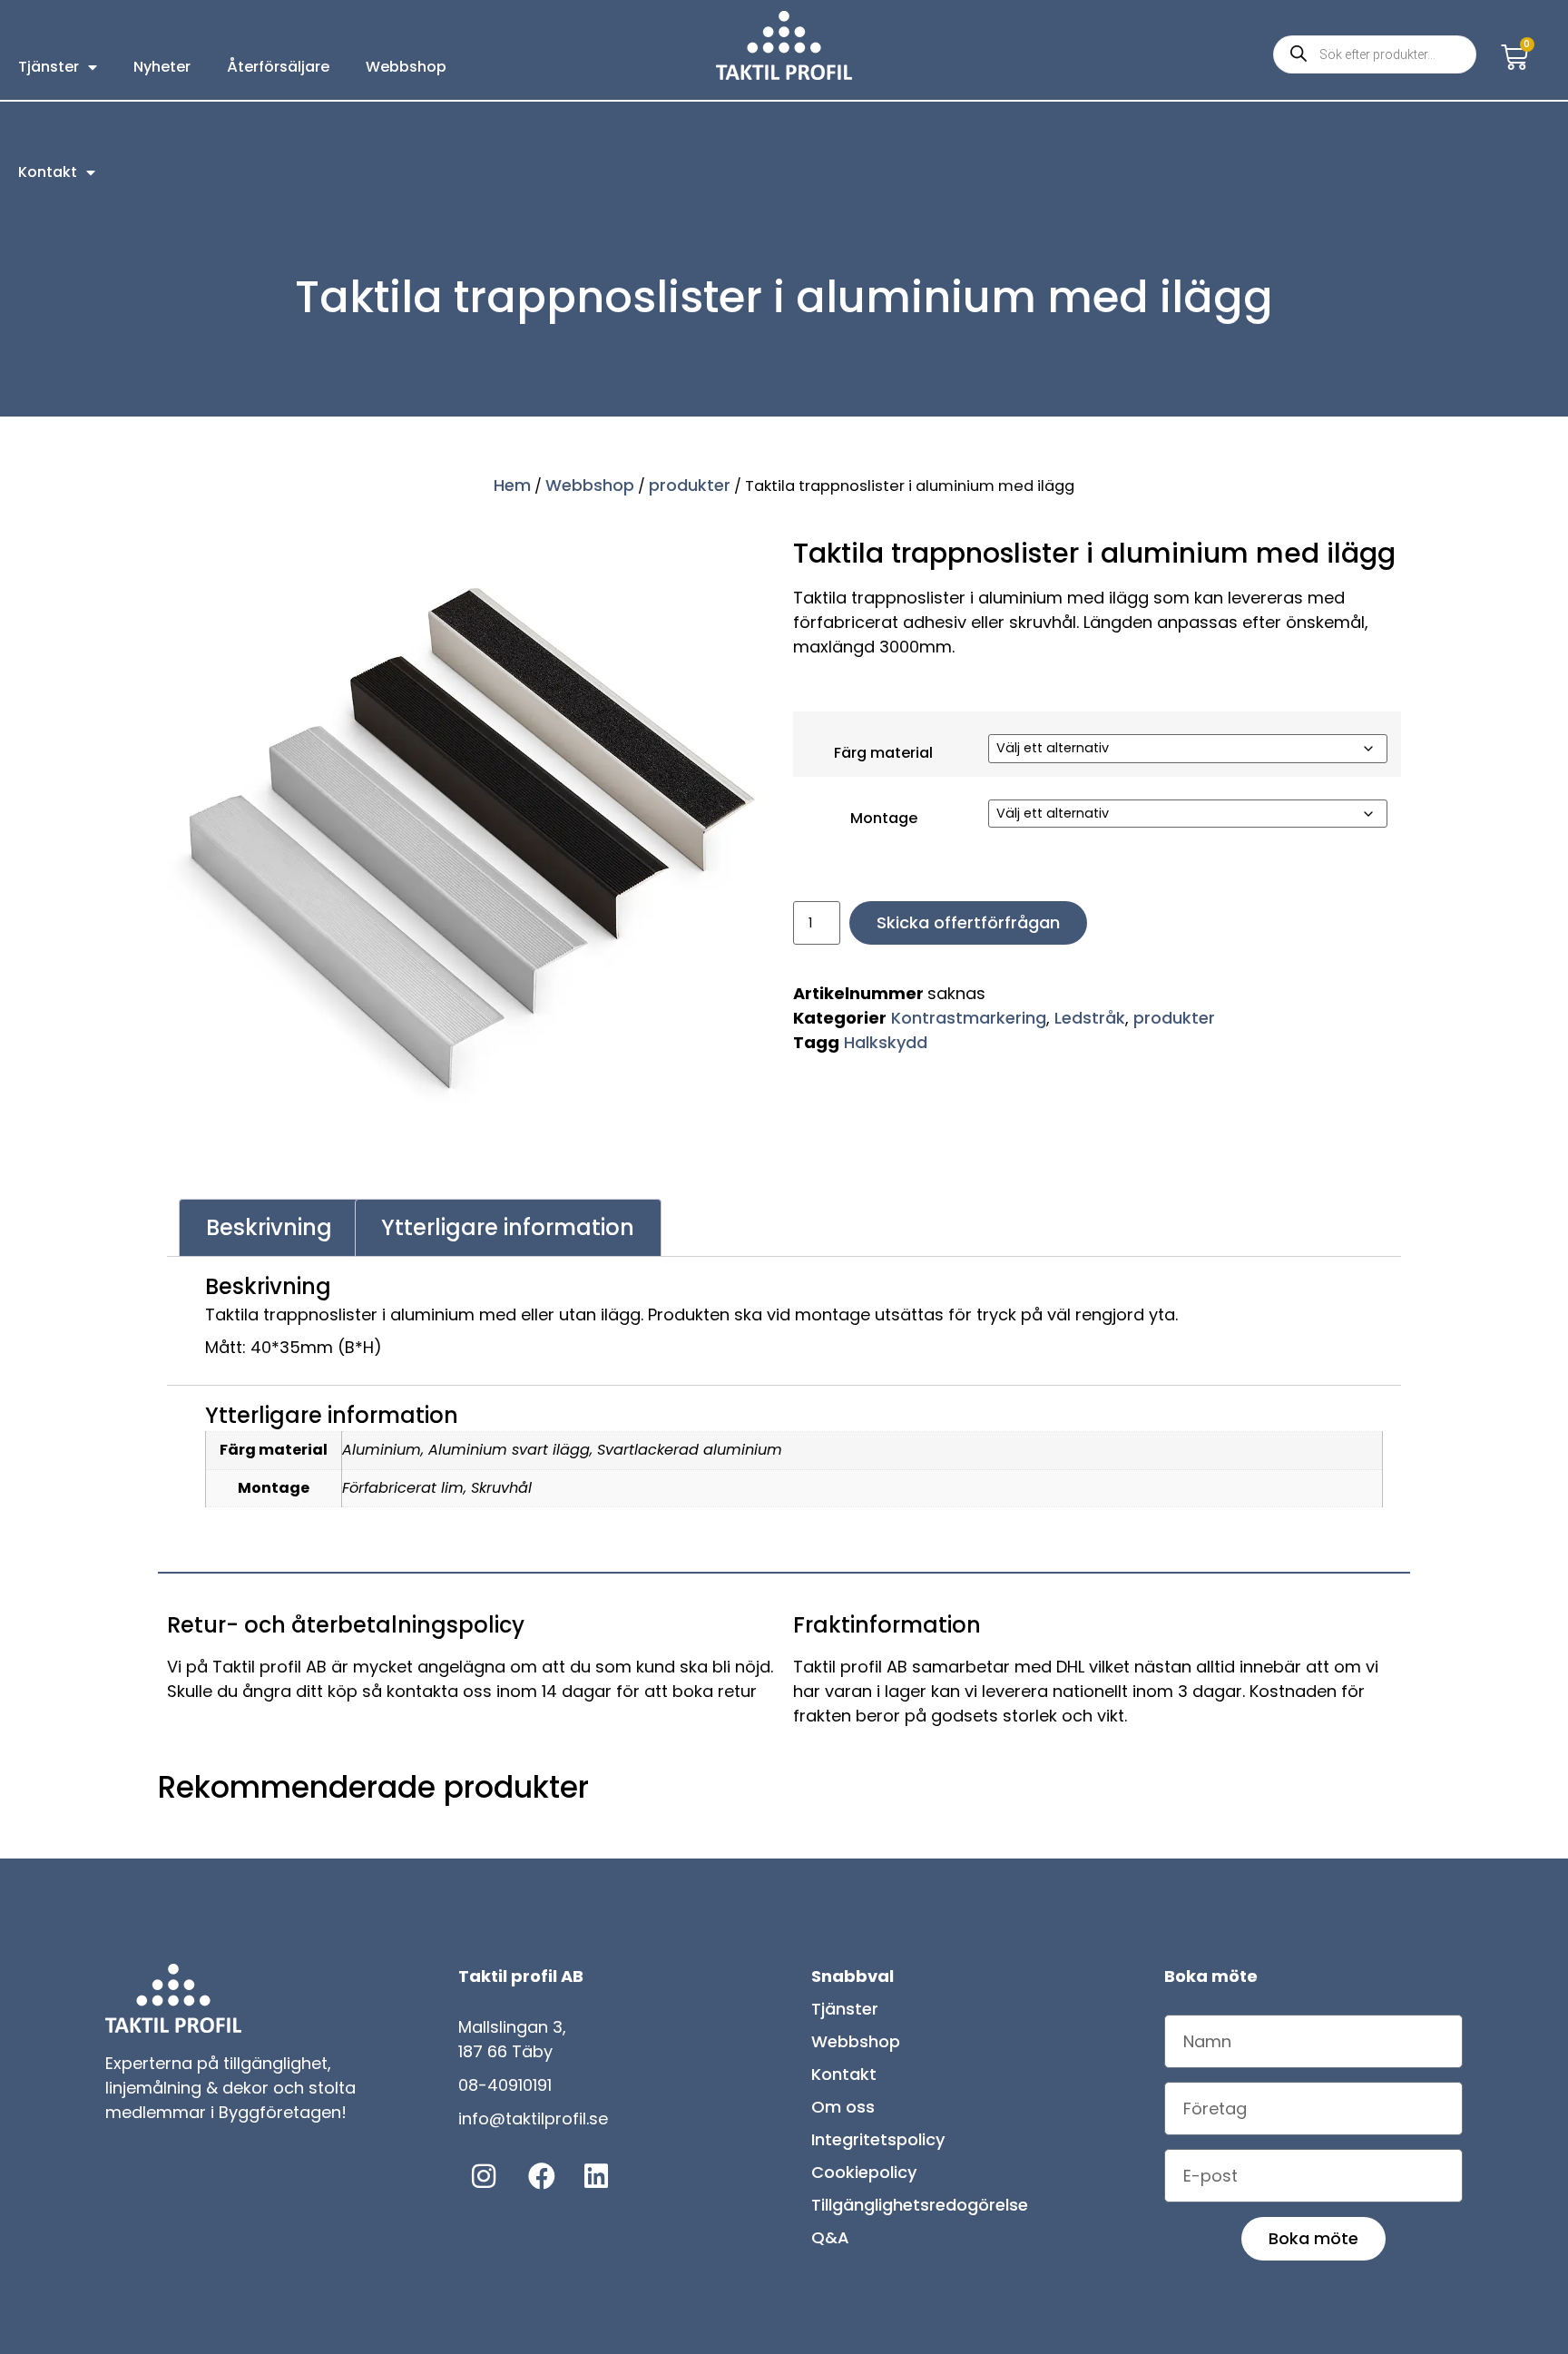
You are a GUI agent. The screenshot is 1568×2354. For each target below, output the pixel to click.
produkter (690, 485)
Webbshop (406, 67)
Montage (871, 828)
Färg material (871, 753)
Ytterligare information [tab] (508, 1227)
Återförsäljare (278, 67)
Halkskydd (886, 1060)
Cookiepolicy (864, 2172)
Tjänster (49, 67)
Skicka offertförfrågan (980, 941)
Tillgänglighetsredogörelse (920, 2205)
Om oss (843, 2107)
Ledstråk (1090, 1036)
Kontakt (48, 172)
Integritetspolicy (878, 2139)
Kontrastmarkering (969, 1036)
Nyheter (162, 67)
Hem (512, 485)
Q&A (830, 2237)
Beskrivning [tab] (269, 1227)
